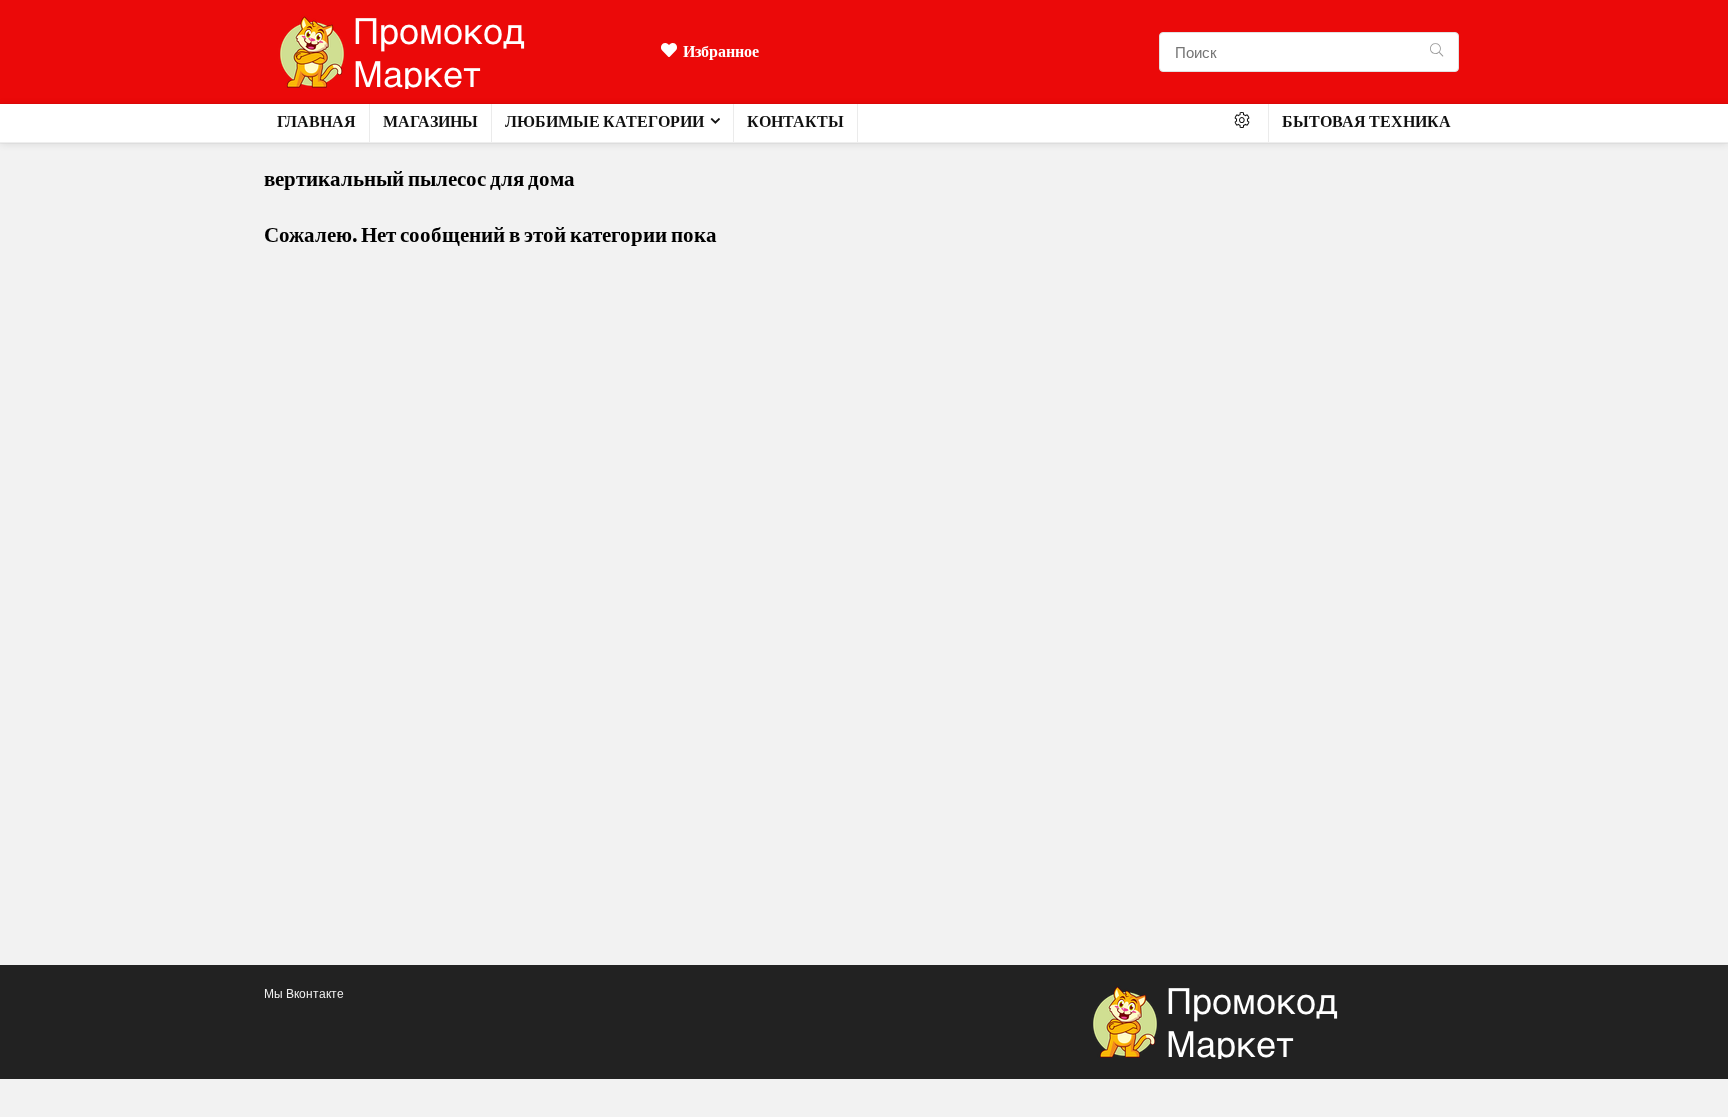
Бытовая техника (1366, 121)
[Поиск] (1436, 52)
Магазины (430, 121)
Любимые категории (604, 121)
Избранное (721, 51)
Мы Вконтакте (304, 993)
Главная (316, 121)
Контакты (795, 121)
